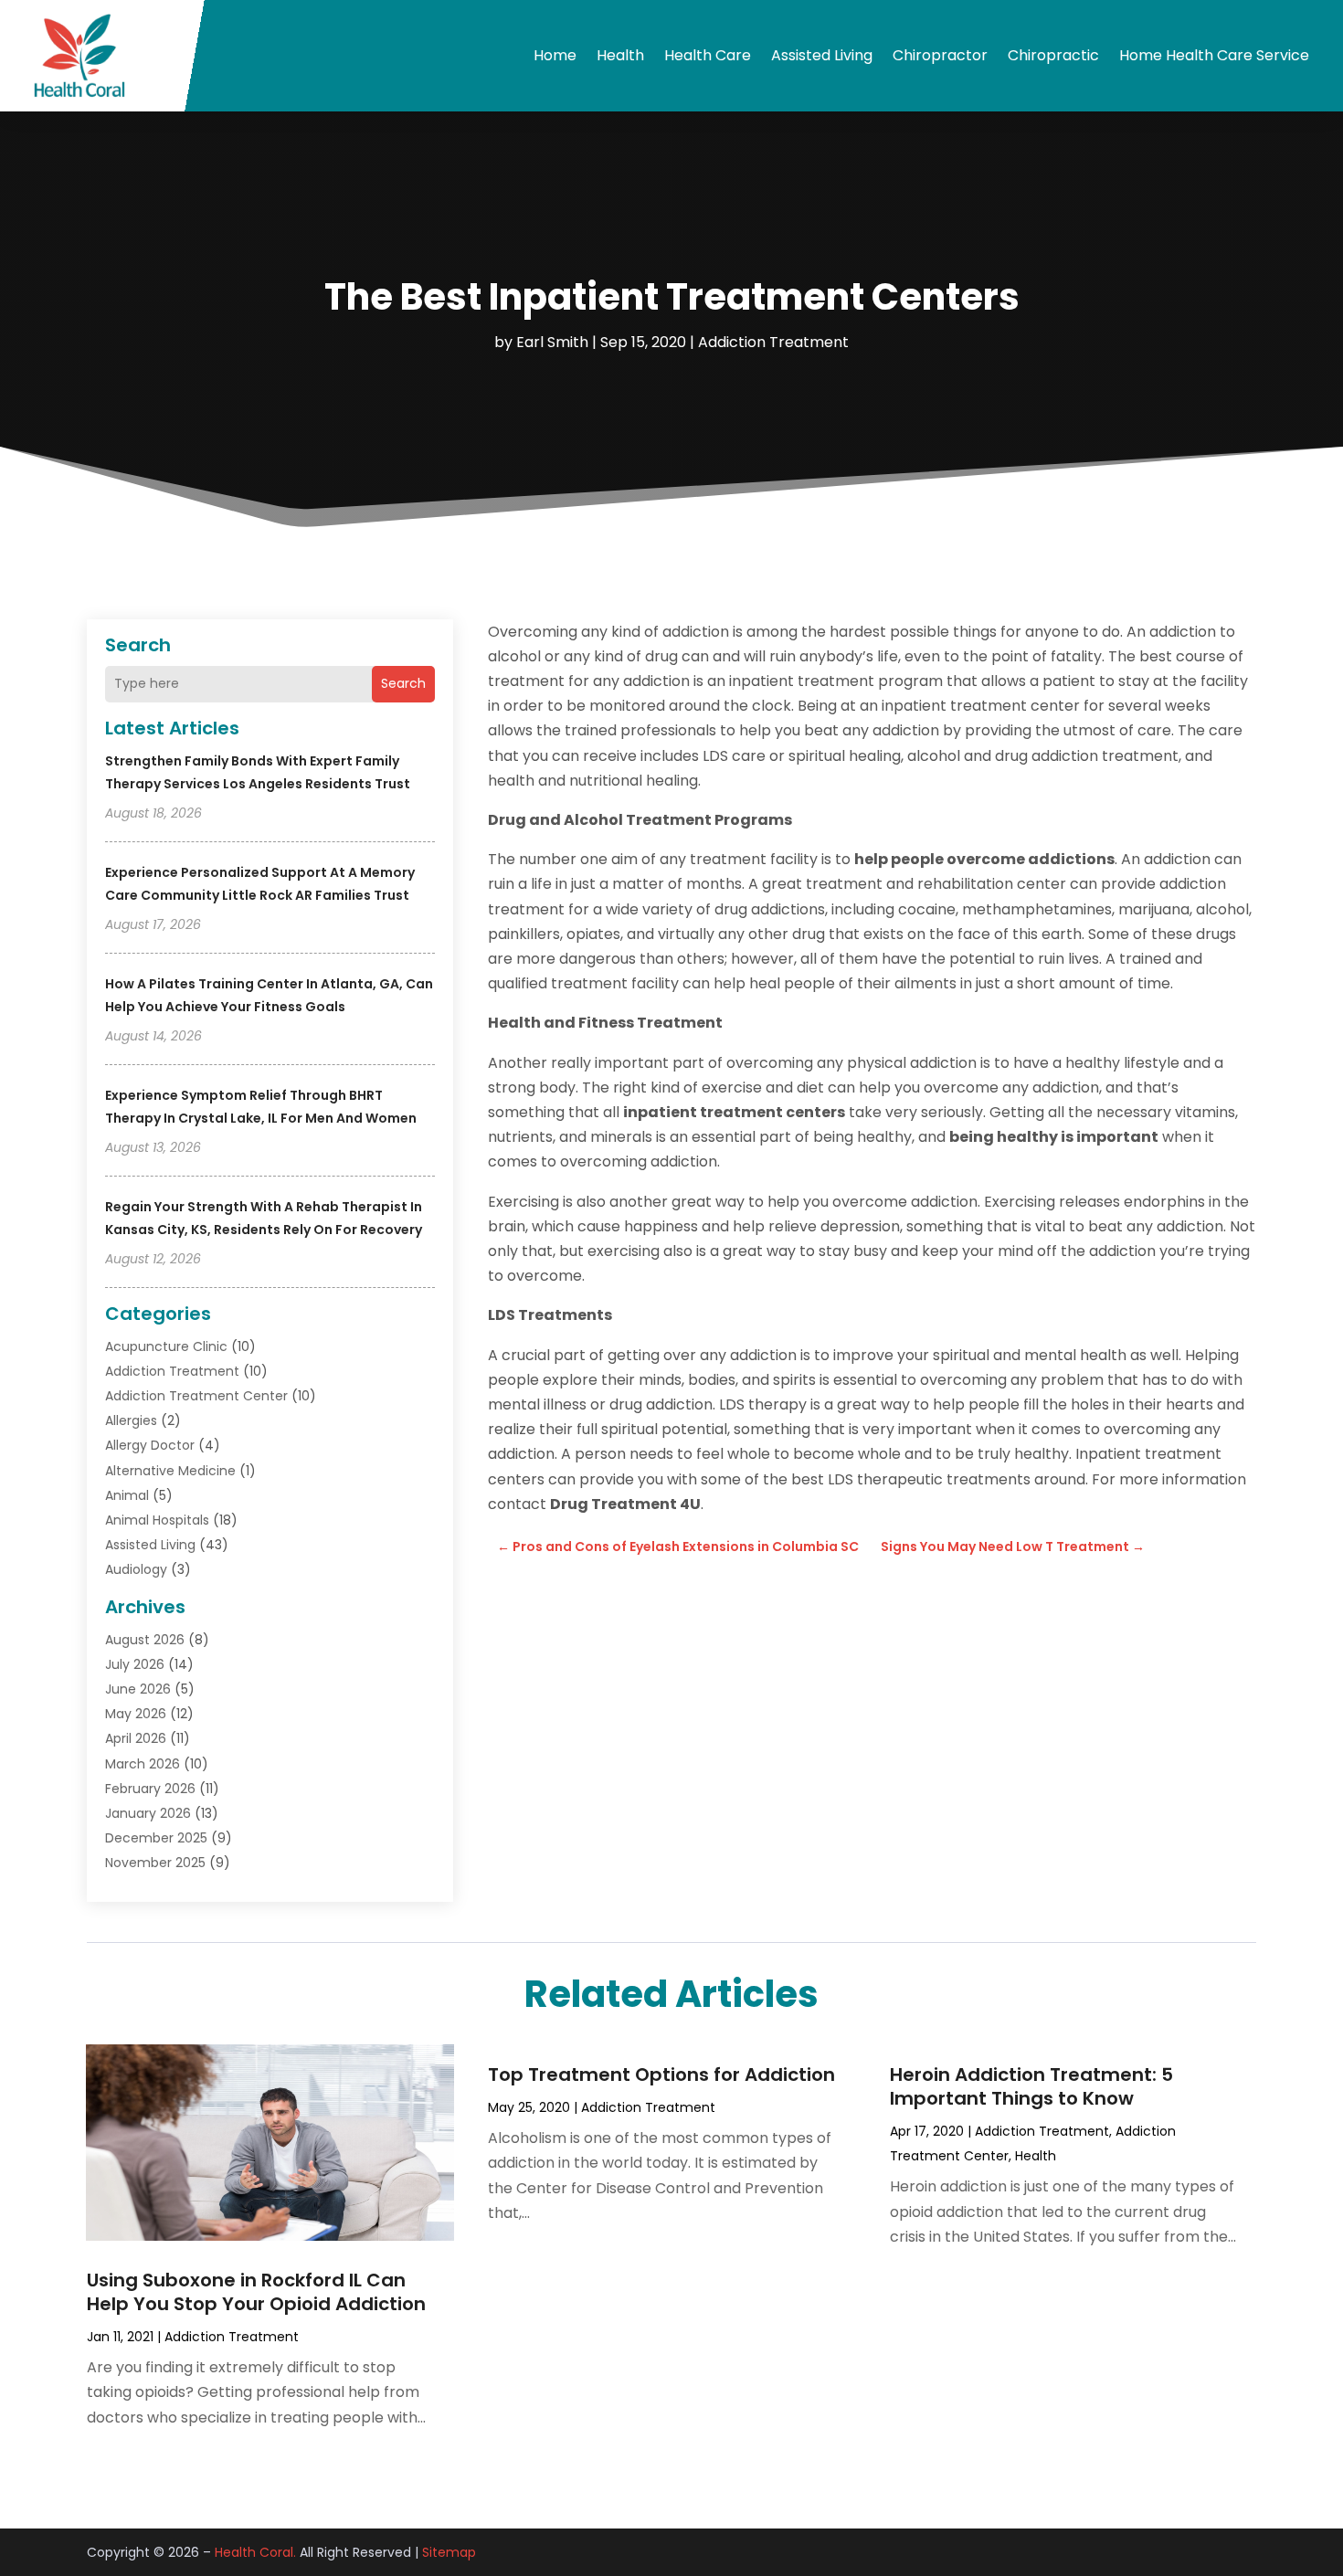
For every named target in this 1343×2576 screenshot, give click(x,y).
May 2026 (136, 1714)
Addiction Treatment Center (196, 1396)
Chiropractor (940, 55)
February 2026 (150, 1789)
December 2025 (156, 1838)
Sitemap (449, 2552)
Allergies (131, 1420)
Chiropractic (1053, 55)
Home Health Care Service (1214, 55)
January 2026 (148, 1813)
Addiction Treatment (773, 342)
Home (555, 55)
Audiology (136, 1569)
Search (403, 683)
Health (620, 55)
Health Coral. (255, 2552)
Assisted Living (822, 55)
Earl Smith (552, 342)
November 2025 (155, 1863)
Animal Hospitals (157, 1520)
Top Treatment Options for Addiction (661, 2075)
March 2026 (143, 1764)
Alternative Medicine (170, 1471)
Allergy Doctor (150, 1445)
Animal (127, 1495)
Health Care (708, 55)
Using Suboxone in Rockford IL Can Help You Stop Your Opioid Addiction (256, 2292)
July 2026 (135, 1664)
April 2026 (136, 1738)
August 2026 (145, 1640)
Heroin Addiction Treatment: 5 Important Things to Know (1031, 2086)
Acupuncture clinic (166, 1346)
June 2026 (138, 1689)
